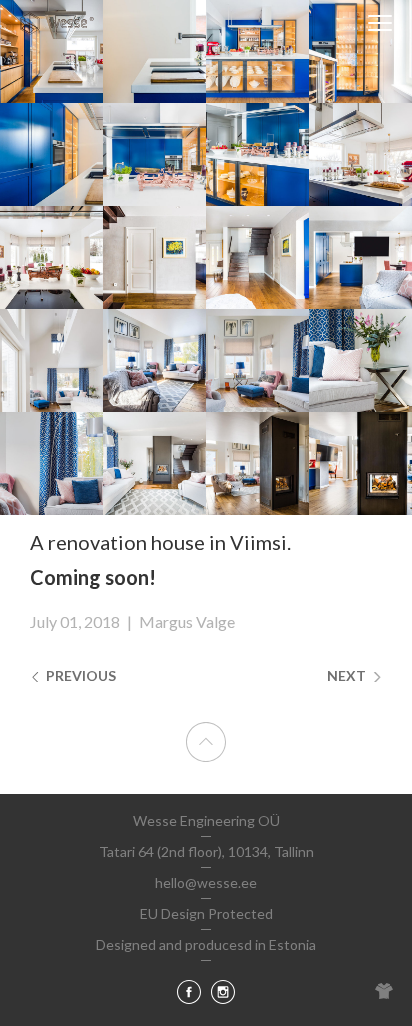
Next (348, 675)
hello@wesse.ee (206, 882)
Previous (79, 675)
